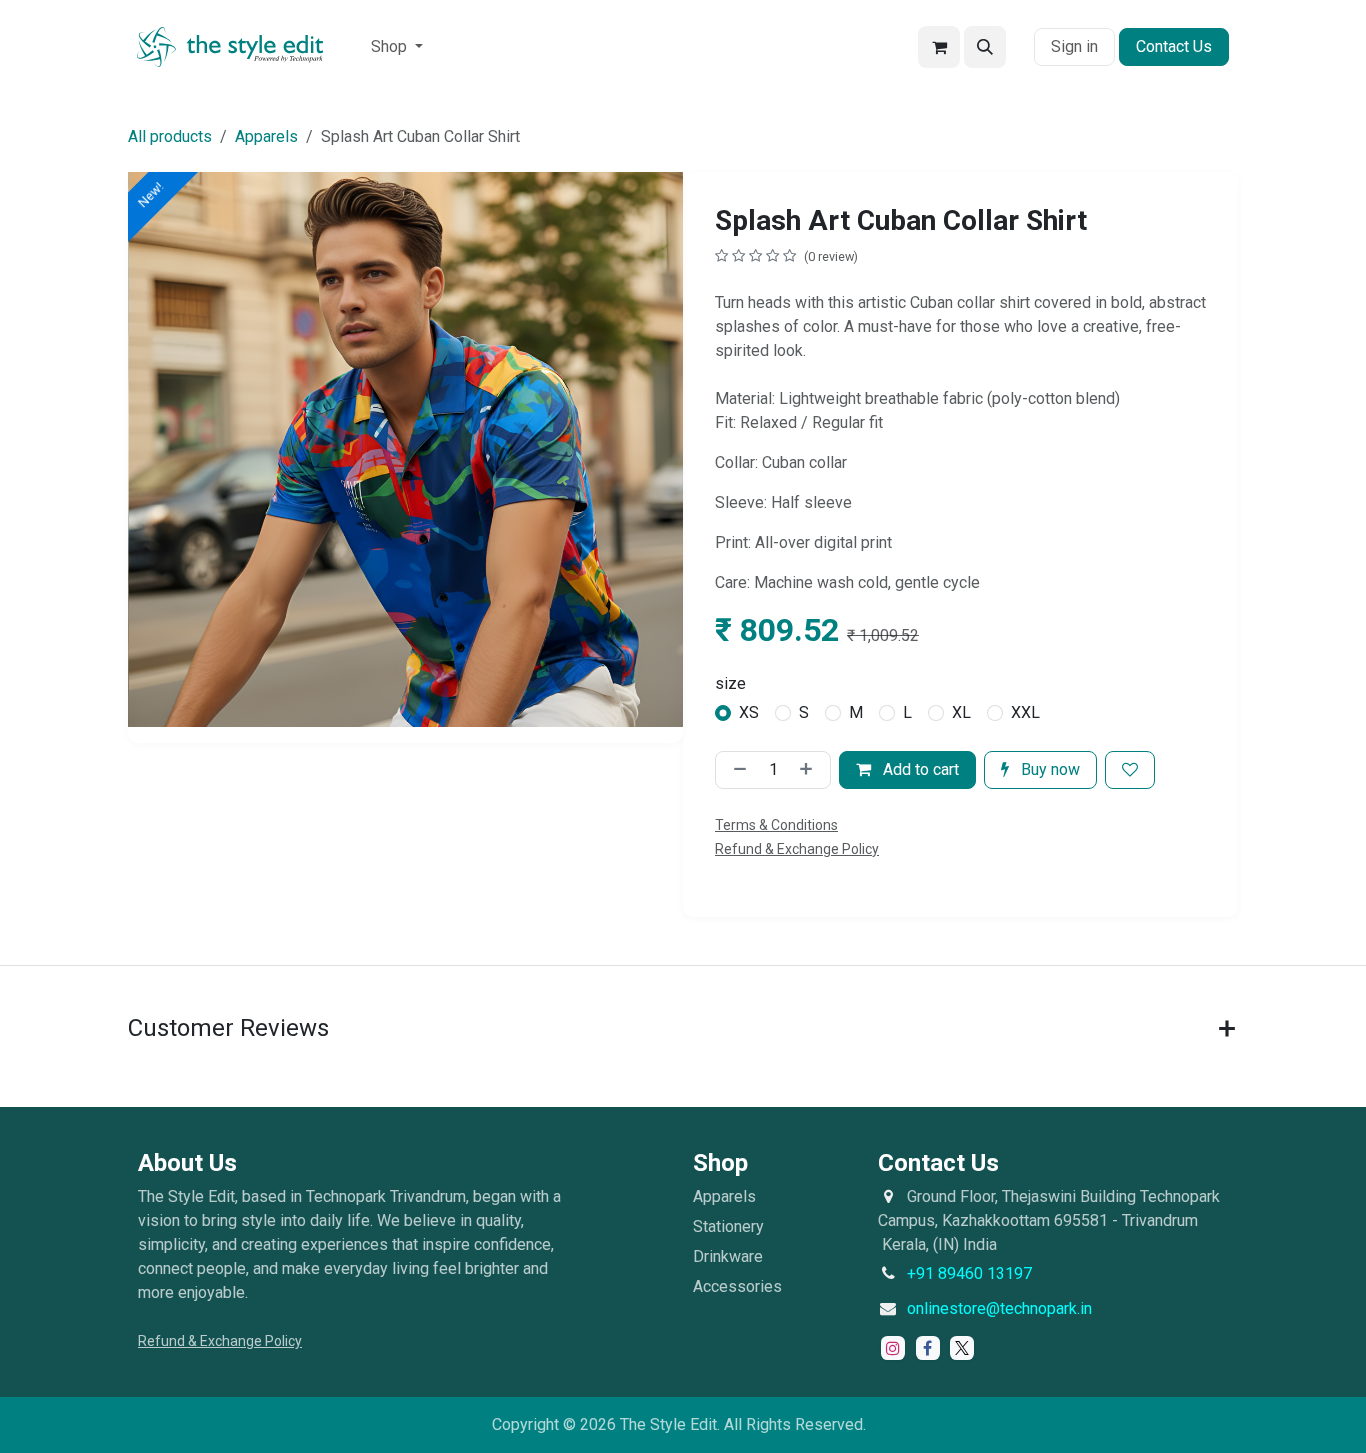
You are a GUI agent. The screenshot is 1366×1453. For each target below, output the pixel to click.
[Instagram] (893, 1348)
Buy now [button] (1048, 769)
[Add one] (810, 770)
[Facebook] (928, 1348)
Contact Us (1174, 46)
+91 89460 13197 (969, 1273)
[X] (962, 1348)
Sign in (1074, 46)
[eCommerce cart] (939, 47)
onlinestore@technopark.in (999, 1308)
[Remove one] (736, 770)
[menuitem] (397, 47)
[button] (985, 47)
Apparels (266, 136)
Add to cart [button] (919, 769)
